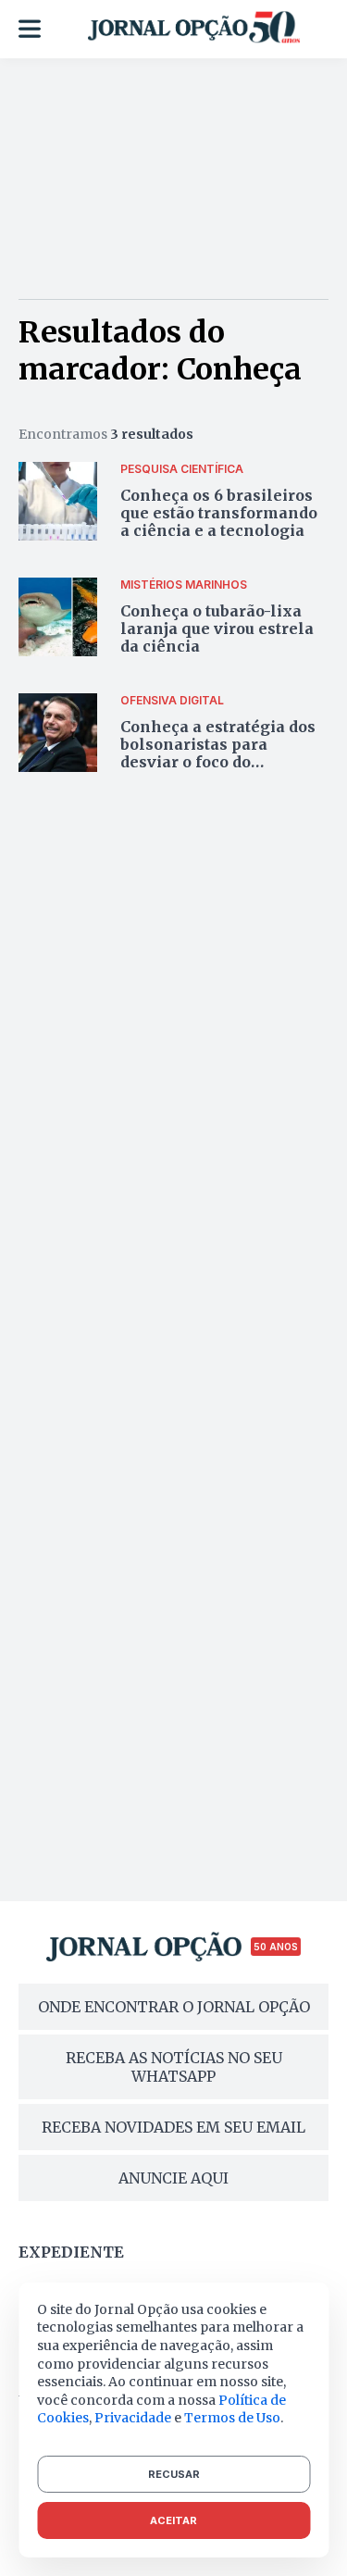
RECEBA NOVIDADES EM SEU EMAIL (173, 2127)
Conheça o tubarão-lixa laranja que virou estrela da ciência (217, 628)
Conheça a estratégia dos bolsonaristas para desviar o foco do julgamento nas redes (218, 753)
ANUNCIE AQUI (173, 2178)
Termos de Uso (232, 2418)
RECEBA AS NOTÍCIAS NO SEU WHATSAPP (174, 2067)
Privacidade (133, 2418)
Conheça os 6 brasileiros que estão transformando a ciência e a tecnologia (219, 513)
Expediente (71, 2252)
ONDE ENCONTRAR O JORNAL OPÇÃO (174, 2007)
